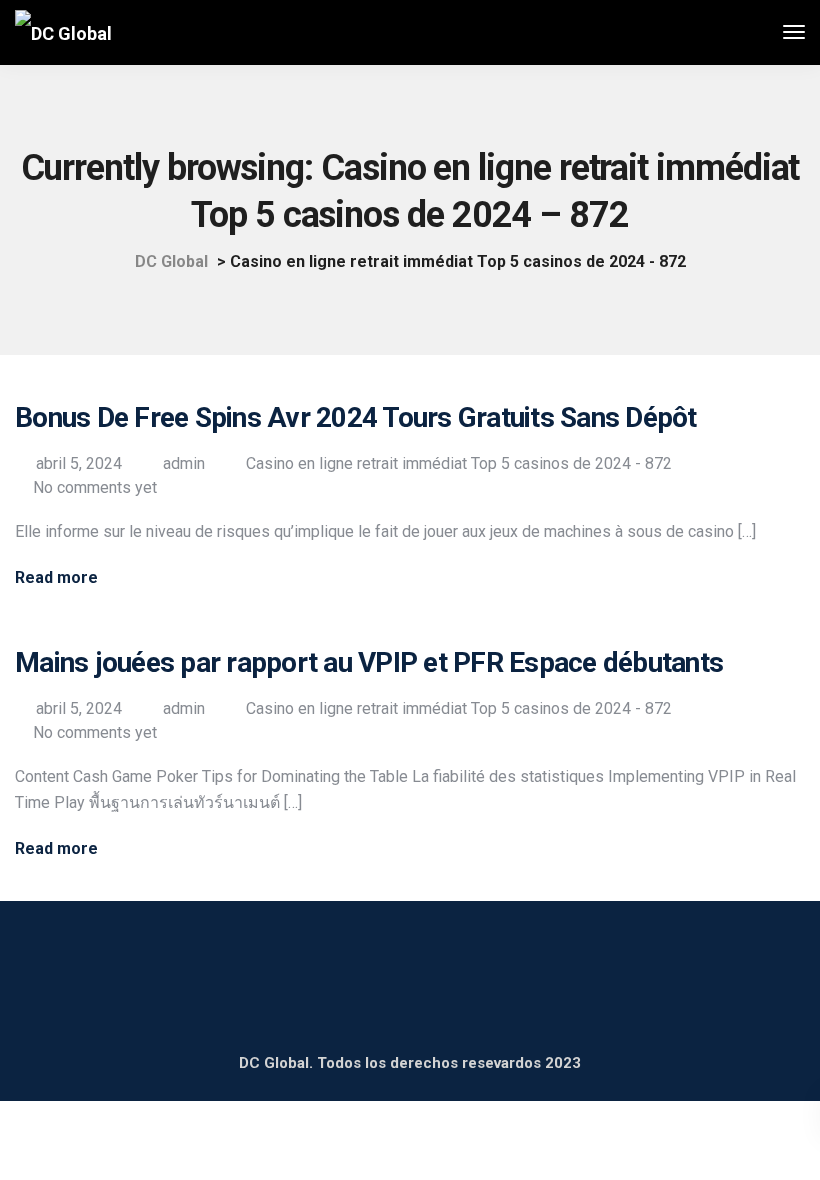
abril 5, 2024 (79, 463)
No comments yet (95, 487)
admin (184, 463)
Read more (56, 578)
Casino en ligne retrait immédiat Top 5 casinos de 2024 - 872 (459, 463)
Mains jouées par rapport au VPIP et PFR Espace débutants (369, 662)
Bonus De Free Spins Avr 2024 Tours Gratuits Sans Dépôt (356, 417)
